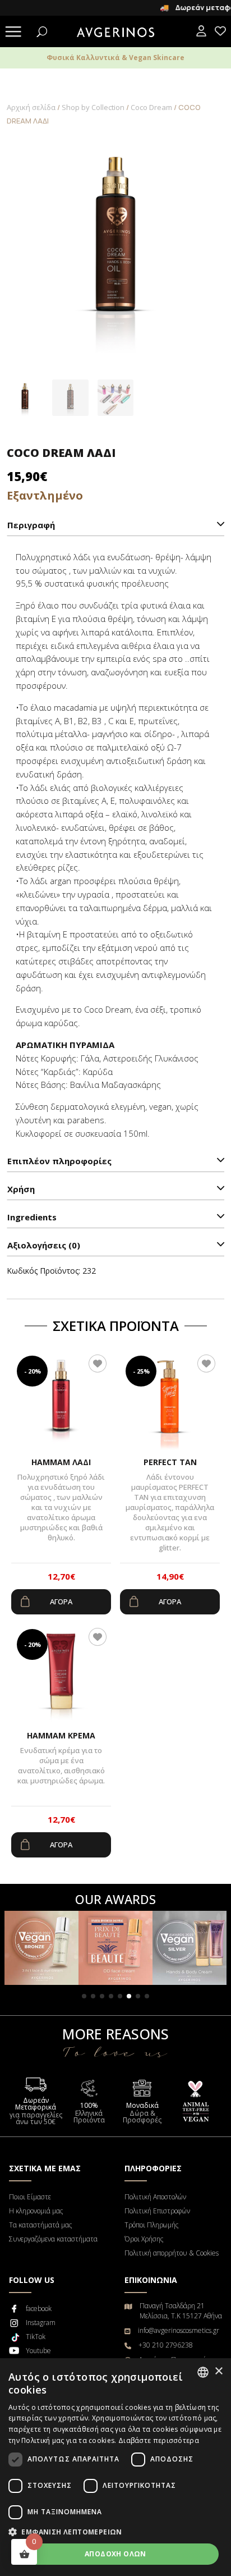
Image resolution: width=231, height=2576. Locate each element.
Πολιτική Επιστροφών (157, 2211)
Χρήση (21, 1189)
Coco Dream (151, 107)
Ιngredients (32, 1217)
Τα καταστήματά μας (40, 2225)
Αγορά (61, 1602)
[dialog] (115, 2467)
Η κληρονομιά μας (36, 2211)
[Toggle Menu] (13, 33)
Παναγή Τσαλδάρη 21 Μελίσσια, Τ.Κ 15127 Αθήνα (181, 2311)
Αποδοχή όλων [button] (115, 2554)
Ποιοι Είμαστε (30, 2197)
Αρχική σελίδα (31, 107)
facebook (39, 2309)
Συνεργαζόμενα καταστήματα (53, 2239)
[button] (84, 1996)
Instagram (41, 2323)
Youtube (38, 2351)
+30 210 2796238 (166, 2345)
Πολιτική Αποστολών (155, 2197)
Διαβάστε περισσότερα (159, 2440)
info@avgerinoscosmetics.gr (179, 2330)
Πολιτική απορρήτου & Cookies (172, 2253)
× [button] (218, 2371)
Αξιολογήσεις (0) (44, 1245)
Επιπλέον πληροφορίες (59, 1161)
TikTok (36, 2337)
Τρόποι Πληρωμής (151, 2225)
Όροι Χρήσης (144, 2239)
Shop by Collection (93, 107)
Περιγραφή (31, 525)
